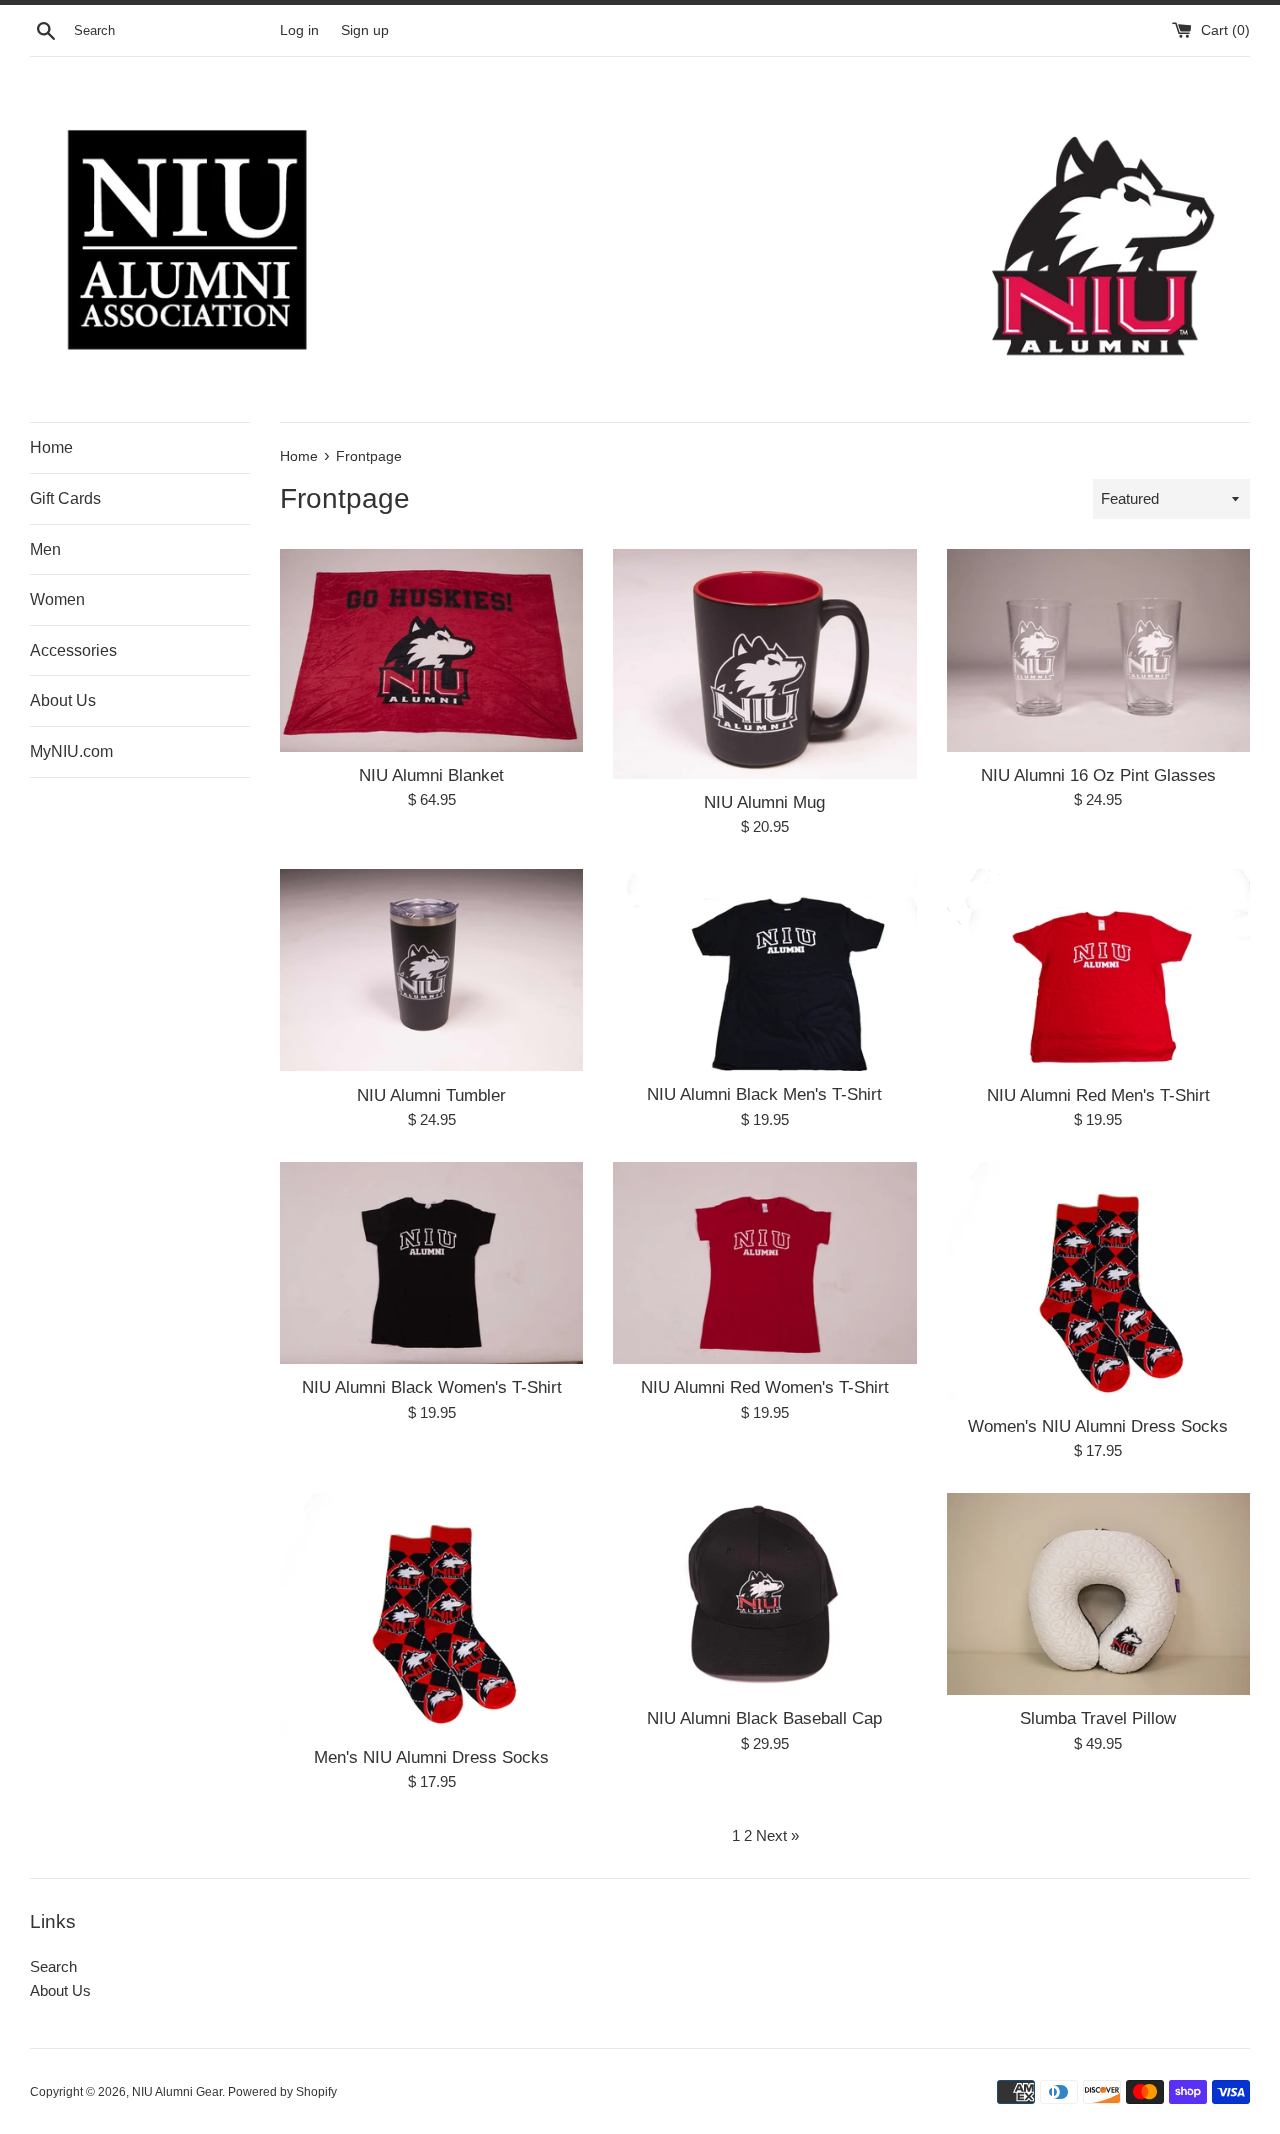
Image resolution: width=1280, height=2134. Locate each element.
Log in (299, 30)
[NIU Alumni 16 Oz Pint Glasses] (1098, 650)
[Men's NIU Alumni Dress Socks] (431, 1613)
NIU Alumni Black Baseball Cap (764, 1718)
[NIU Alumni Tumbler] (431, 970)
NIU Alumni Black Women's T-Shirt (432, 1387)
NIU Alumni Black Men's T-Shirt (764, 1094)
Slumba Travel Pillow (1098, 1718)
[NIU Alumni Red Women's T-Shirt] (764, 1263)
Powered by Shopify (282, 2092)
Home (51, 447)
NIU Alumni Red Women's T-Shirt (765, 1387)
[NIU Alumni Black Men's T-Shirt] (764, 970)
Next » (777, 1835)
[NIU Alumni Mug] (764, 663)
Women (57, 599)
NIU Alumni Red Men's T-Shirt (1098, 1095)
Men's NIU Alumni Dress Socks (431, 1757)
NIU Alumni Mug (764, 802)
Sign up (365, 30)
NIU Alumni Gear (177, 2092)
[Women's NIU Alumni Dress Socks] (1098, 1282)
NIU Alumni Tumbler (431, 1095)
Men (45, 549)
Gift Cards (65, 498)
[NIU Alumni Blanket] (431, 650)
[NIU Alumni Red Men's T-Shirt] (1098, 970)
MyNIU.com (71, 751)
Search (53, 1966)
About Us (63, 700)
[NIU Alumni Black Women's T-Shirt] (431, 1263)
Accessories (73, 650)
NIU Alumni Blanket (431, 775)
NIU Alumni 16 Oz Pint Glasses (1098, 775)
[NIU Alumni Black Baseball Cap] (764, 1594)
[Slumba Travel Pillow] (1098, 1594)
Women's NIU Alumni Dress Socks (1098, 1426)
